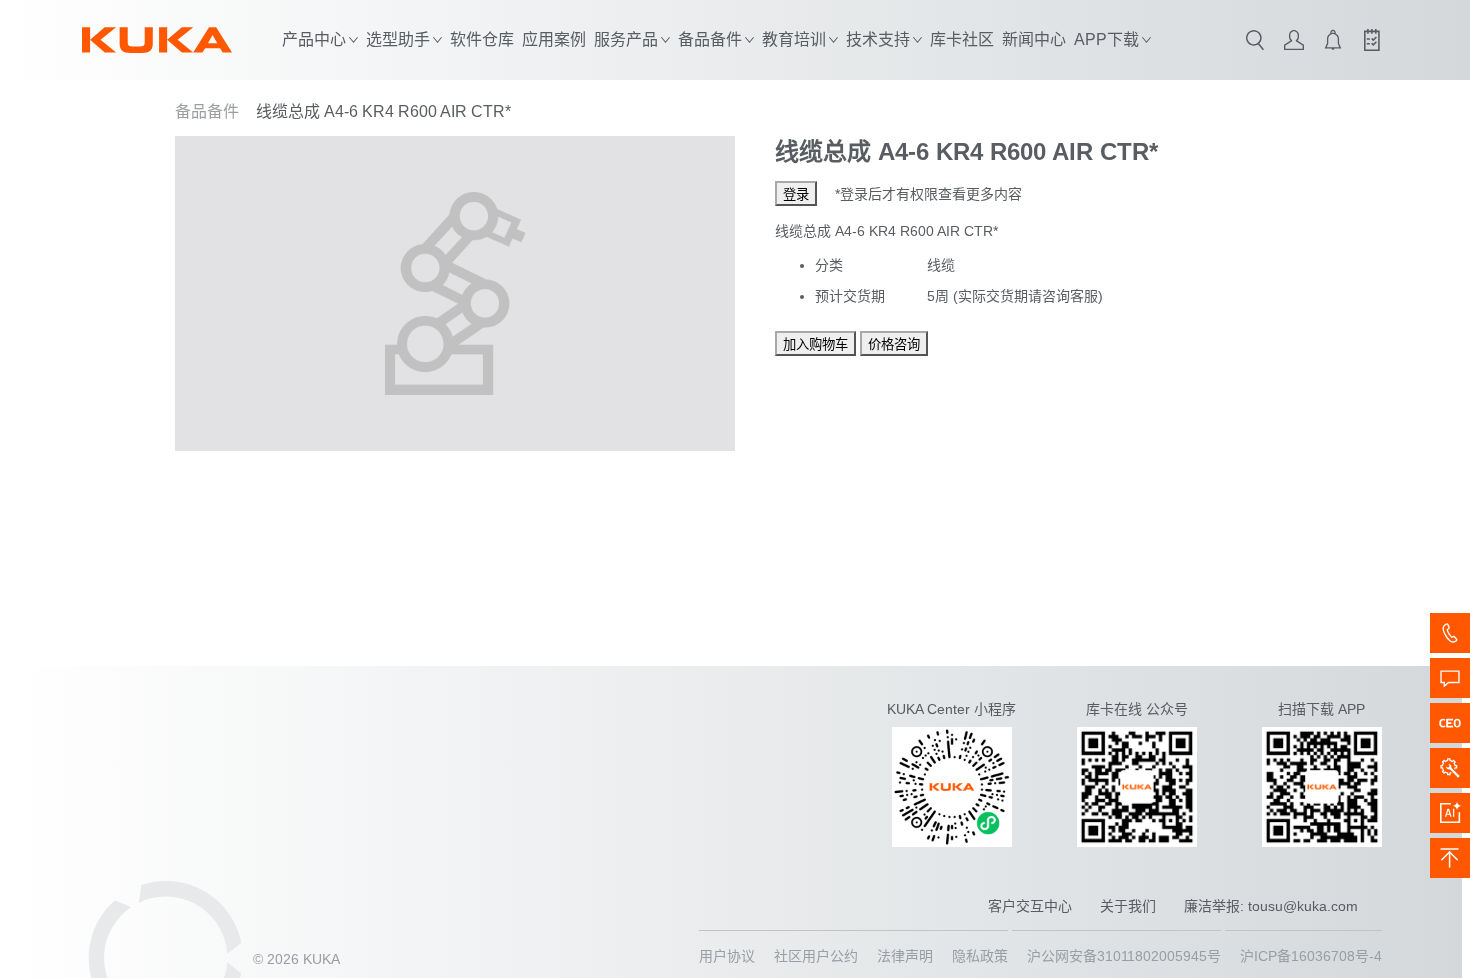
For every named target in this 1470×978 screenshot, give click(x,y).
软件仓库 (482, 39)
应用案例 (554, 39)
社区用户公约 (816, 956)
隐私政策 (980, 956)
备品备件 (207, 111)
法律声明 (905, 956)
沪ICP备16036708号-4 (1311, 956)
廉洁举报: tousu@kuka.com (1271, 906)
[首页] (157, 40)
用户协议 (727, 956)
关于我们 (1128, 906)
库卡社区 (962, 39)
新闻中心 (1034, 39)
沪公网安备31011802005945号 (1124, 956)
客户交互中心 (1030, 906)
